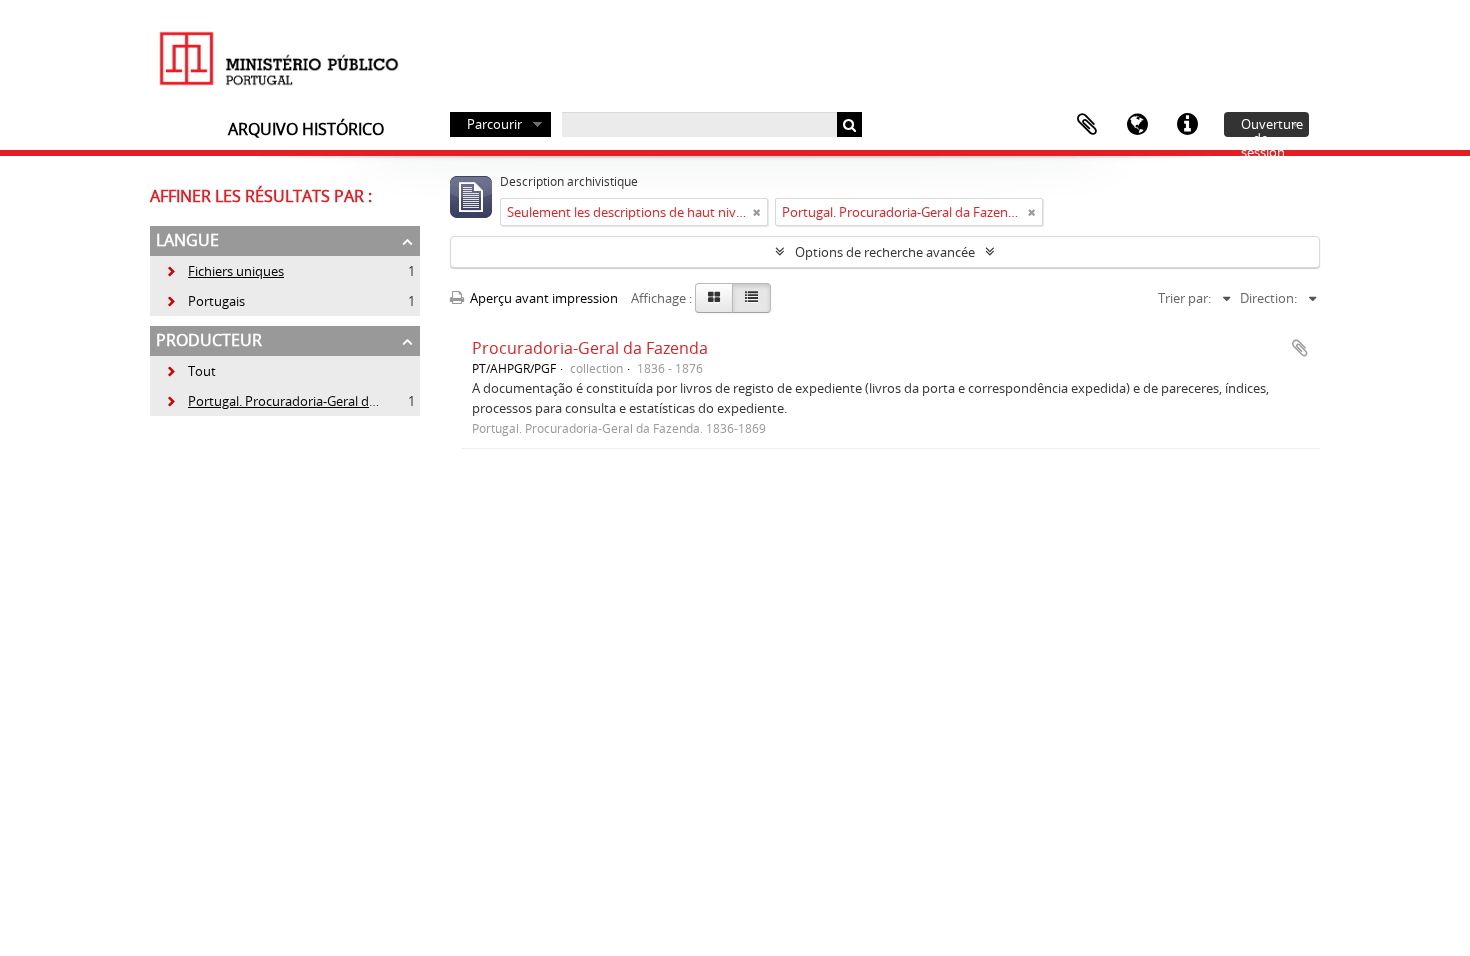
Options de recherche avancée (885, 252)
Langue (1137, 125)
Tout (202, 371)
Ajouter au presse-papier (1300, 348)
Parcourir (494, 124)
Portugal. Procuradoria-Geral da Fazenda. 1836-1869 (330, 401)
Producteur (209, 340)
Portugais (205, 301)
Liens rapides (1187, 125)
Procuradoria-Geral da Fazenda (590, 348)
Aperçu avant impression (542, 298)
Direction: (1268, 298)
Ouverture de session (1272, 126)
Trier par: (1184, 298)
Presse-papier (1087, 125)
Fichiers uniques (224, 271)
